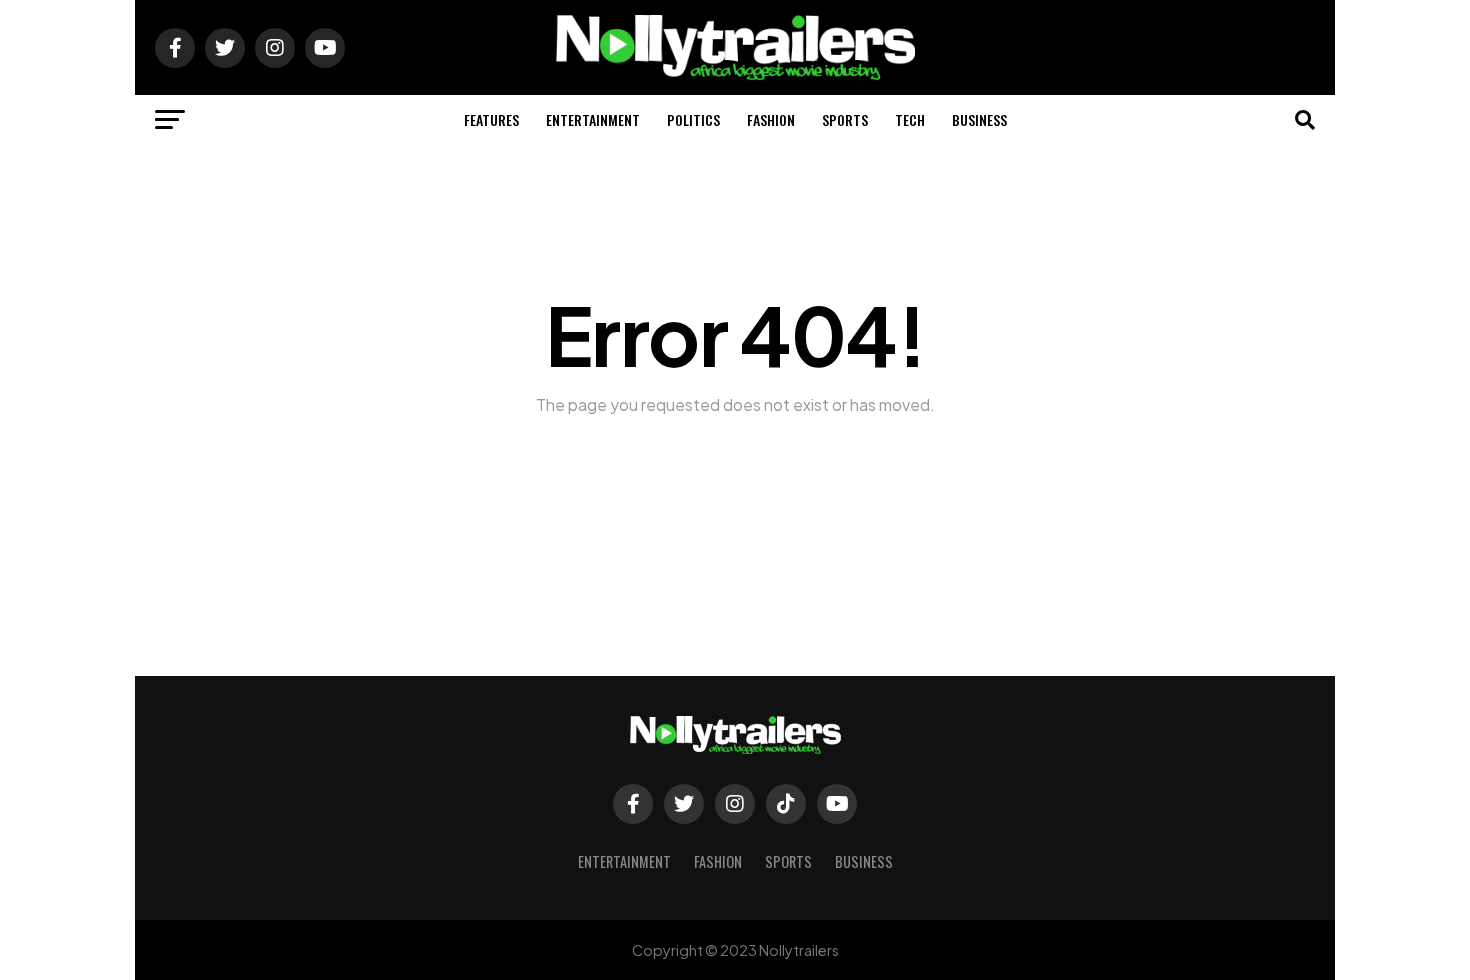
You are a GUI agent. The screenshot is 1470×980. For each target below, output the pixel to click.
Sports (845, 119)
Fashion (771, 119)
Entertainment (593, 119)
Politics (693, 119)
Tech (910, 119)
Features (491, 119)
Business (979, 119)
